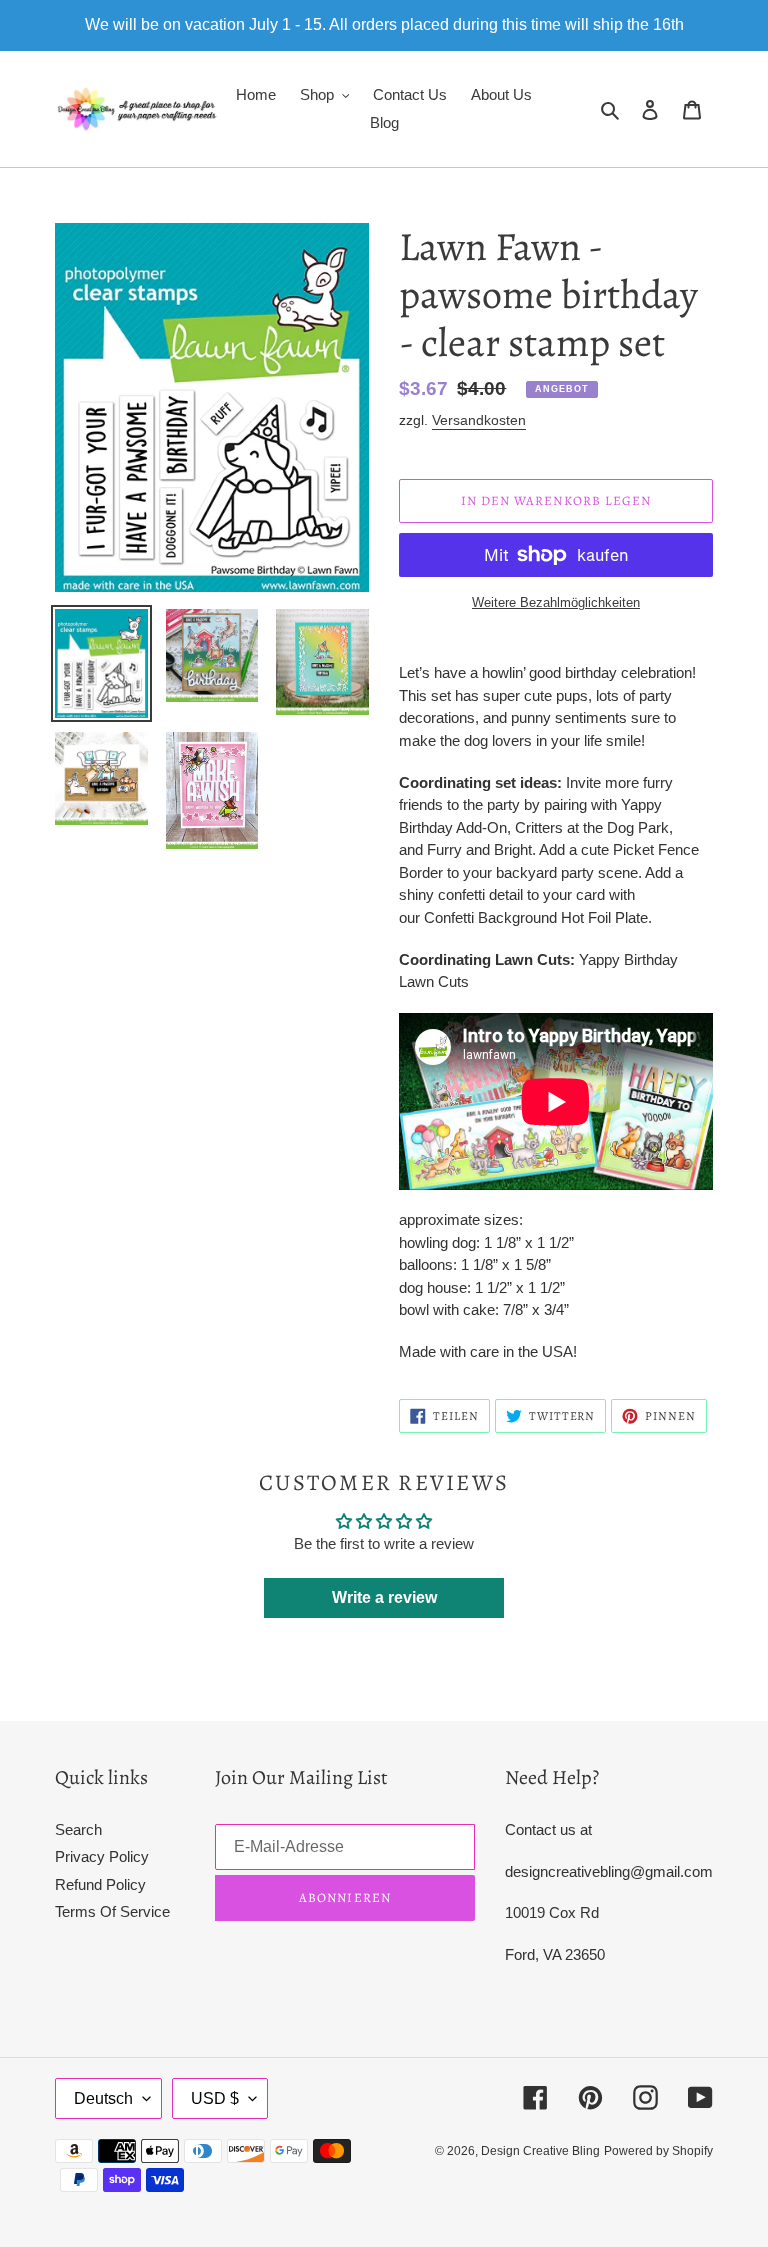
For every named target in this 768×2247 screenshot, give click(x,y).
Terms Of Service (112, 1911)
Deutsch (103, 2098)
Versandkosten (479, 420)
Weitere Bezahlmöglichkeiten (556, 602)
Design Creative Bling (540, 2151)
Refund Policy (100, 1884)
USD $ (215, 2098)
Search (78, 1829)
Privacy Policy (102, 1856)
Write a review (384, 1597)
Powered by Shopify (658, 2151)
